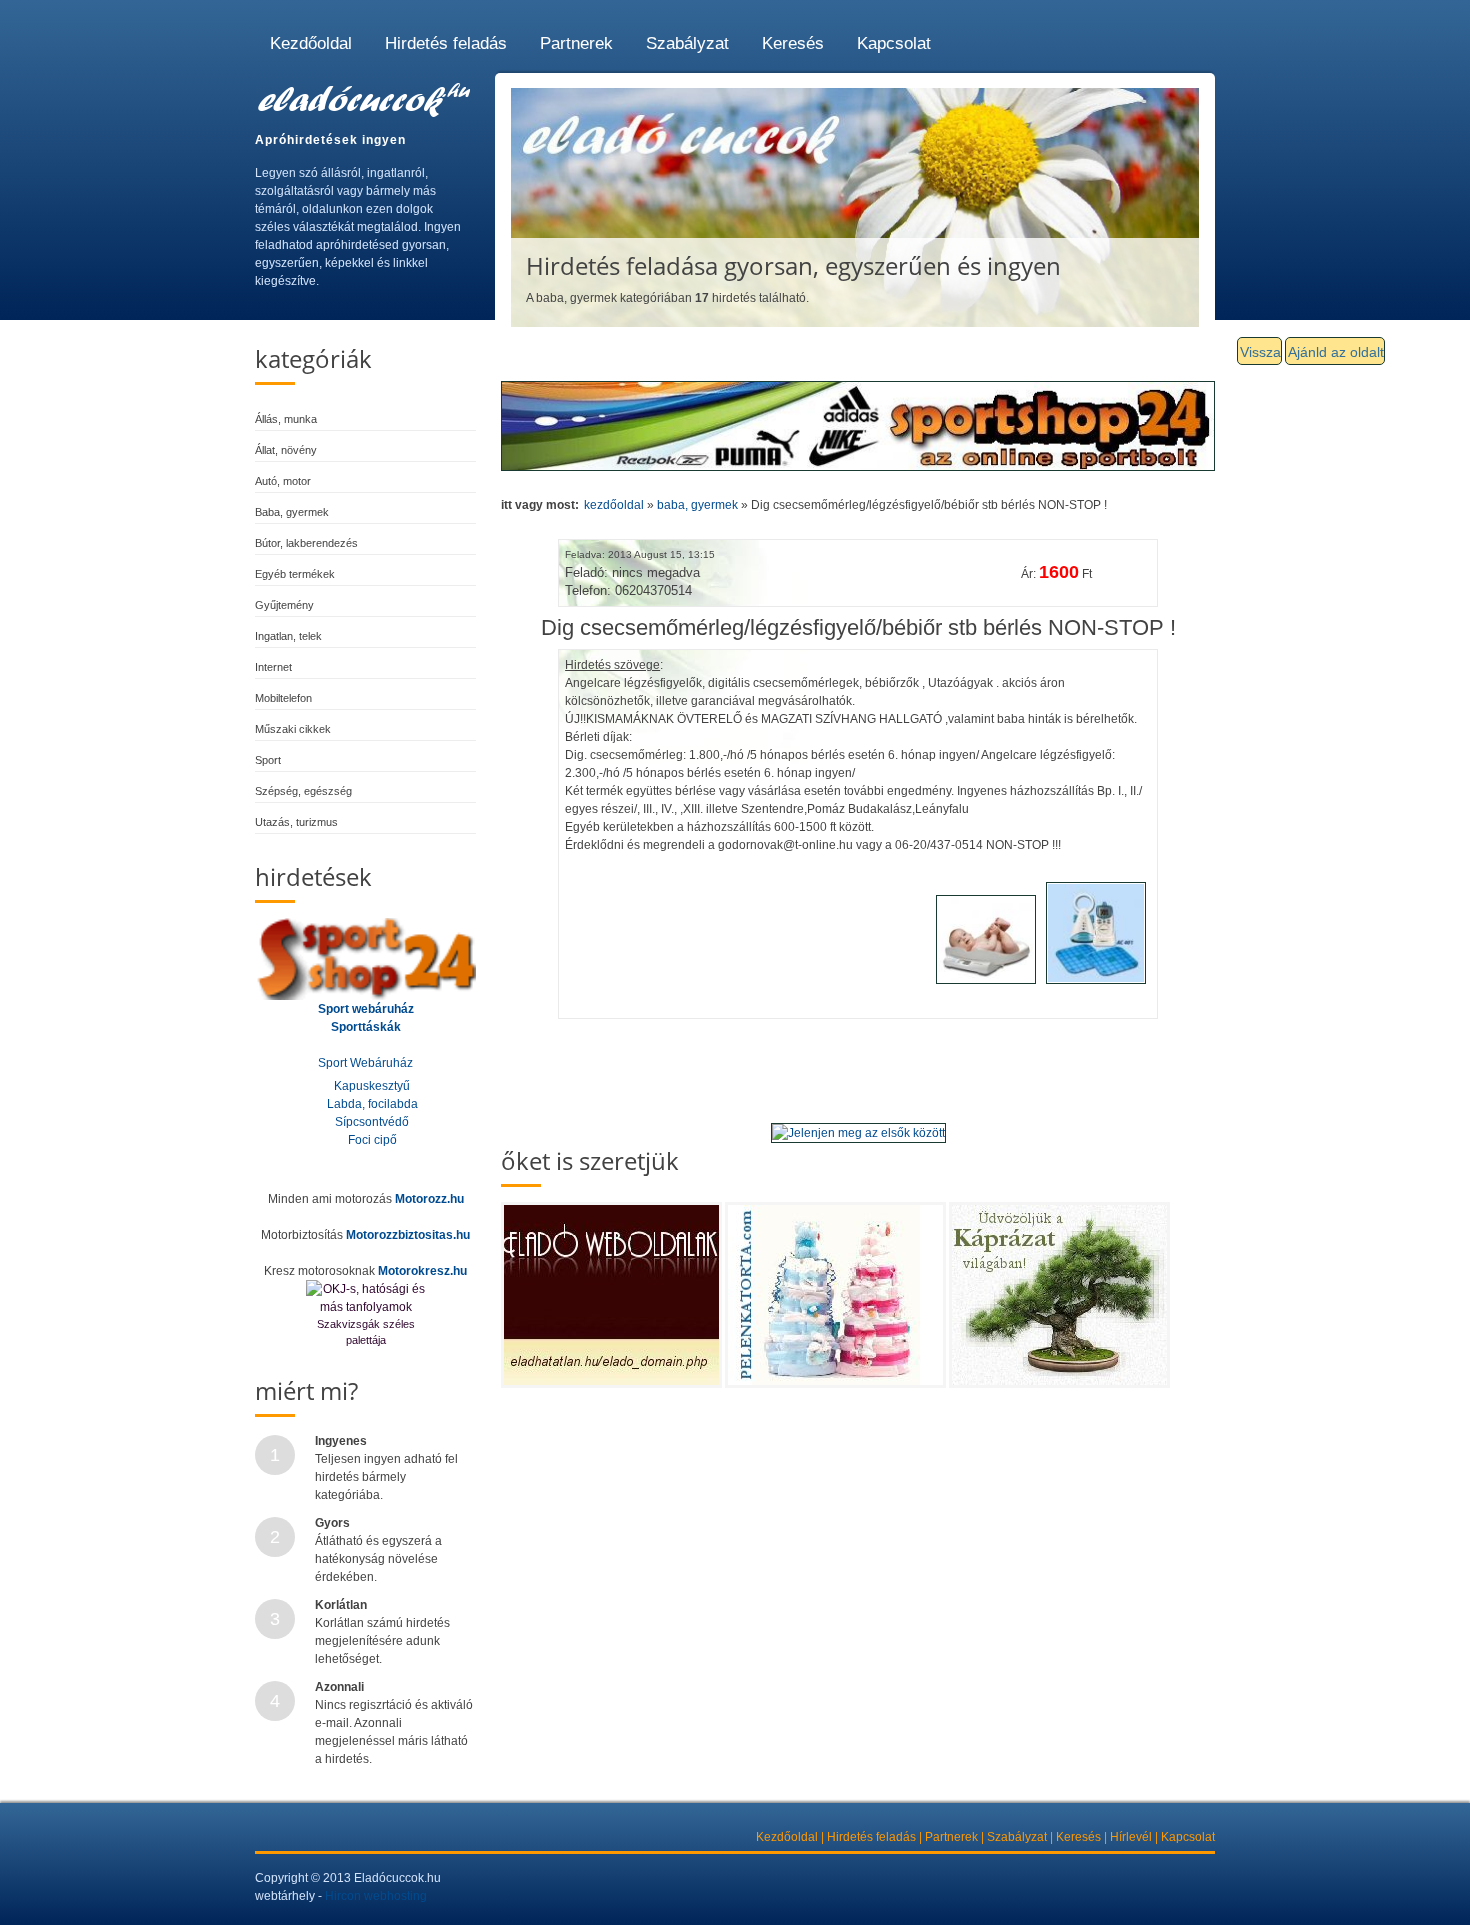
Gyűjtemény (284, 605)
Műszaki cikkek (293, 729)
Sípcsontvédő (372, 1122)
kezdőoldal (614, 505)
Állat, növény (286, 450)
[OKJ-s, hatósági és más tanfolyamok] (366, 1298)
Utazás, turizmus (296, 822)
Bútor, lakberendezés (306, 543)
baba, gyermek (697, 505)
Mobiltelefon (283, 698)
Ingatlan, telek (288, 636)
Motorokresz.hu (422, 1271)
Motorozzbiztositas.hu (408, 1235)
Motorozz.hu (429, 1199)
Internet (273, 667)
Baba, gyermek (292, 512)
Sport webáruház (366, 1009)
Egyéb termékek (295, 574)
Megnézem (625, 1339)
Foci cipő (372, 1140)
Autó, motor (283, 481)
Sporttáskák (366, 1027)
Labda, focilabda (372, 1104)
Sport (268, 760)
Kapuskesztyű (372, 1086)
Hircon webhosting (376, 1896)
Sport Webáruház (365, 1063)
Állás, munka (286, 419)
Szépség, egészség (303, 791)
